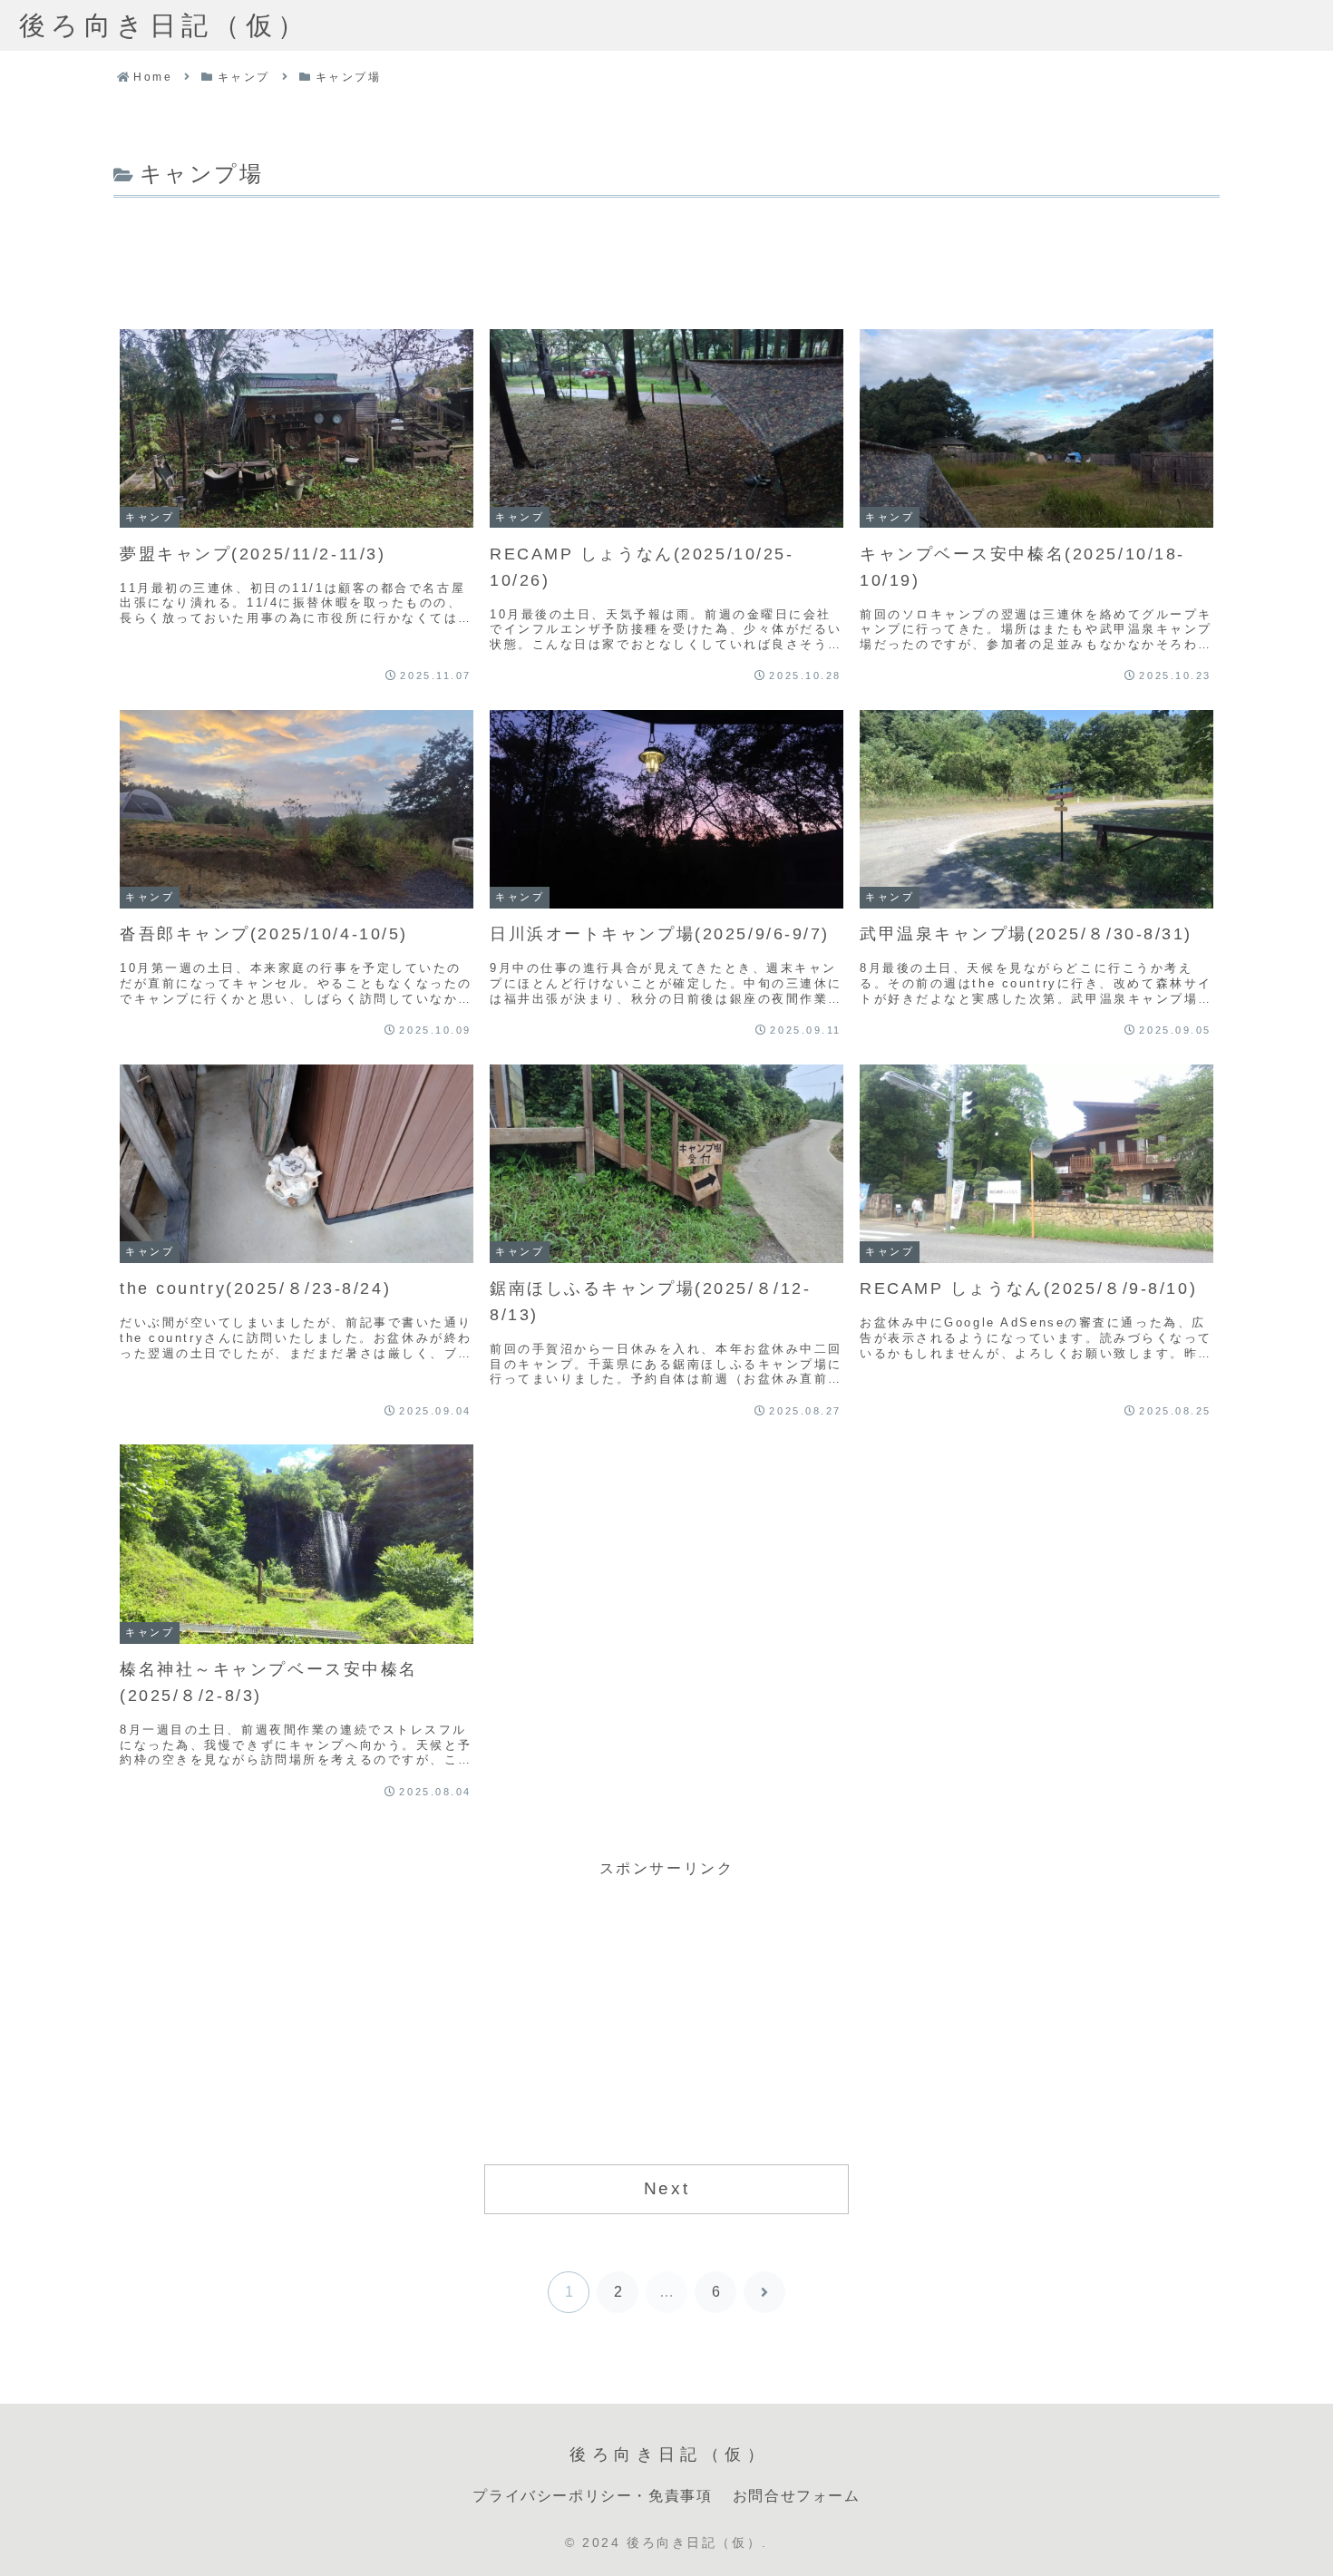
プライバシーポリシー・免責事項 (592, 2496)
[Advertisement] (666, 253)
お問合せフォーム (797, 2496)
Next (666, 2188)
